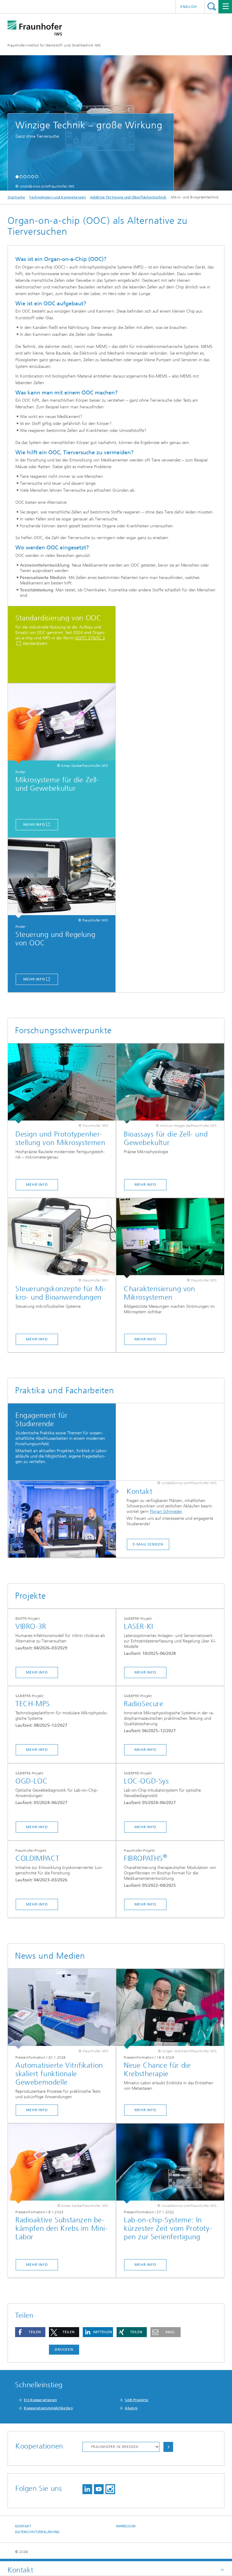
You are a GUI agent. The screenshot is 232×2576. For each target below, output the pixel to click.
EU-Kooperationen (40, 2400)
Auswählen (168, 2447)
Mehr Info (34, 825)
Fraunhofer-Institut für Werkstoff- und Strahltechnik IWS (54, 45)
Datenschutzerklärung (37, 2532)
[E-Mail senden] (65, 1520)
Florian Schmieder (166, 1512)
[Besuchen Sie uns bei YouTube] (99, 2489)
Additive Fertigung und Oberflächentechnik (128, 197)
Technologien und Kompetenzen (57, 197)
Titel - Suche (212, 6)
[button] (17, 177)
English (189, 7)
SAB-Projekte (137, 2400)
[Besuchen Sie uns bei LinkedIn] (87, 2489)
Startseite (16, 197)
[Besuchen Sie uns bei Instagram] (110, 2489)
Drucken (64, 2349)
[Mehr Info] (62, 724)
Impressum (126, 2526)
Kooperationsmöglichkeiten (48, 2408)
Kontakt (23, 2526)
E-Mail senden (148, 1544)
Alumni (131, 2408)
